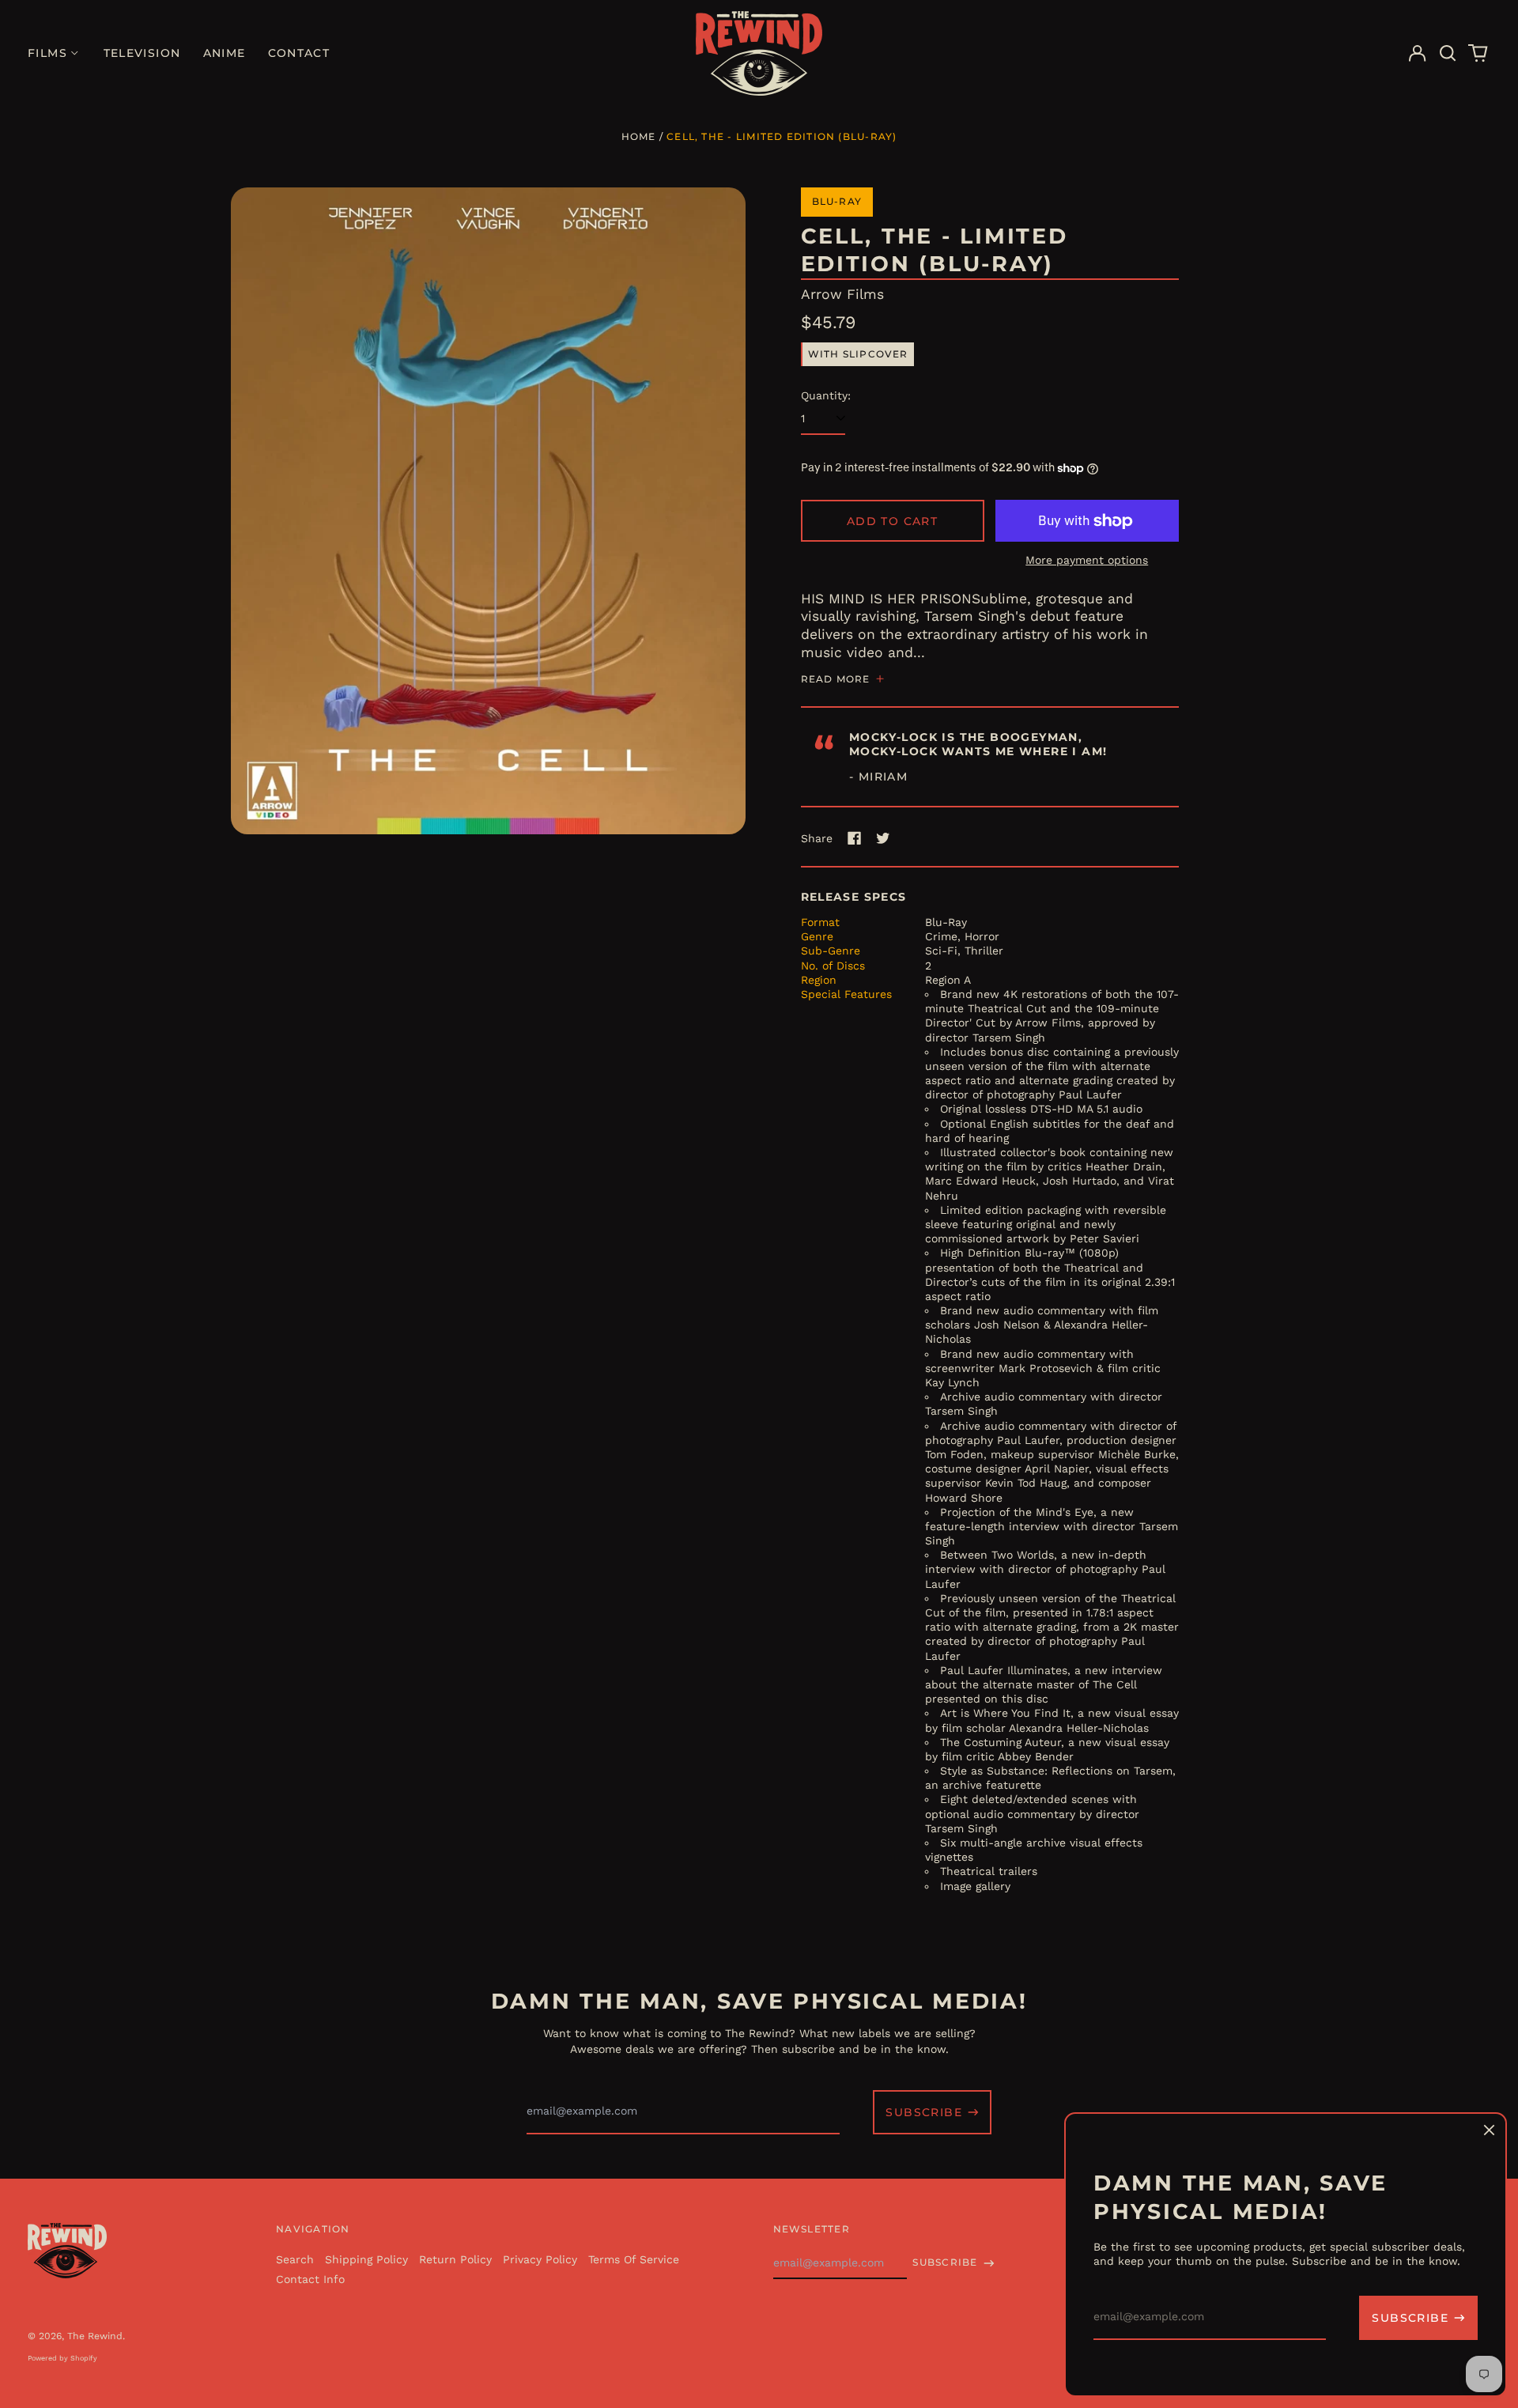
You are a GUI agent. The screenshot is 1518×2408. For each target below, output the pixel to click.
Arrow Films (842, 294)
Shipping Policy (366, 2259)
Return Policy (455, 2259)
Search (295, 2259)
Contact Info (310, 2279)
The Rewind (95, 2336)
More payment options (1087, 560)
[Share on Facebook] (855, 838)
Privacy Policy (540, 2259)
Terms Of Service (634, 2259)
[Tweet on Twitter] (883, 838)
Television (142, 53)
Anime (225, 53)
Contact (299, 53)
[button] (1448, 54)
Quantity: (826, 395)
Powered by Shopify (62, 2358)
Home (639, 136)
